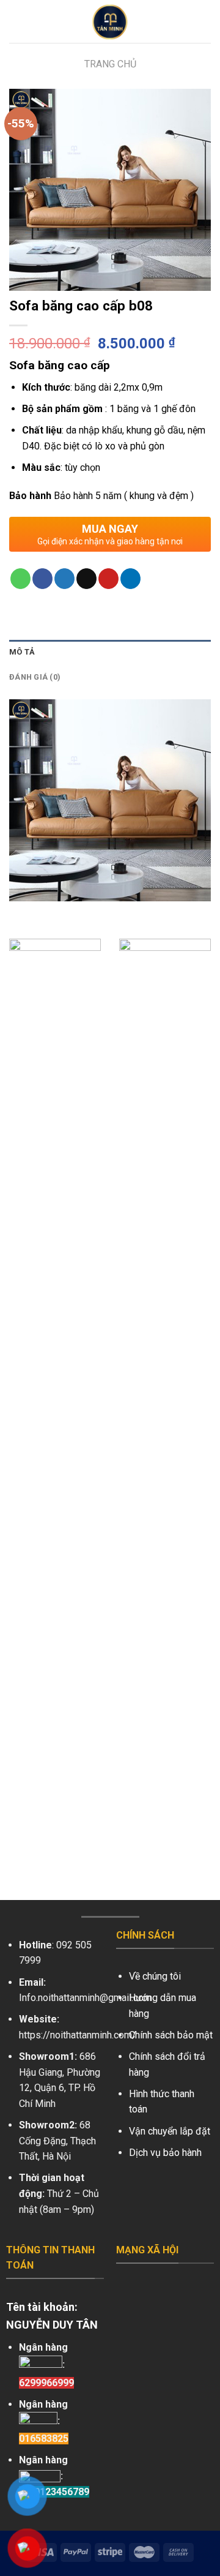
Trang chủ (110, 64)
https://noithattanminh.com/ (78, 2035)
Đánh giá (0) (35, 677)
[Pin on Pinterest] (108, 579)
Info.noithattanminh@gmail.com (85, 1998)
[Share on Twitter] (64, 579)
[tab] (110, 652)
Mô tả (22, 652)
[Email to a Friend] (86, 579)
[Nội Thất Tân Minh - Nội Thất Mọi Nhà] (110, 21)
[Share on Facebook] (42, 579)
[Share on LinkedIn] (130, 579)
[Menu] (16, 21)
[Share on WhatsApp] (20, 579)
